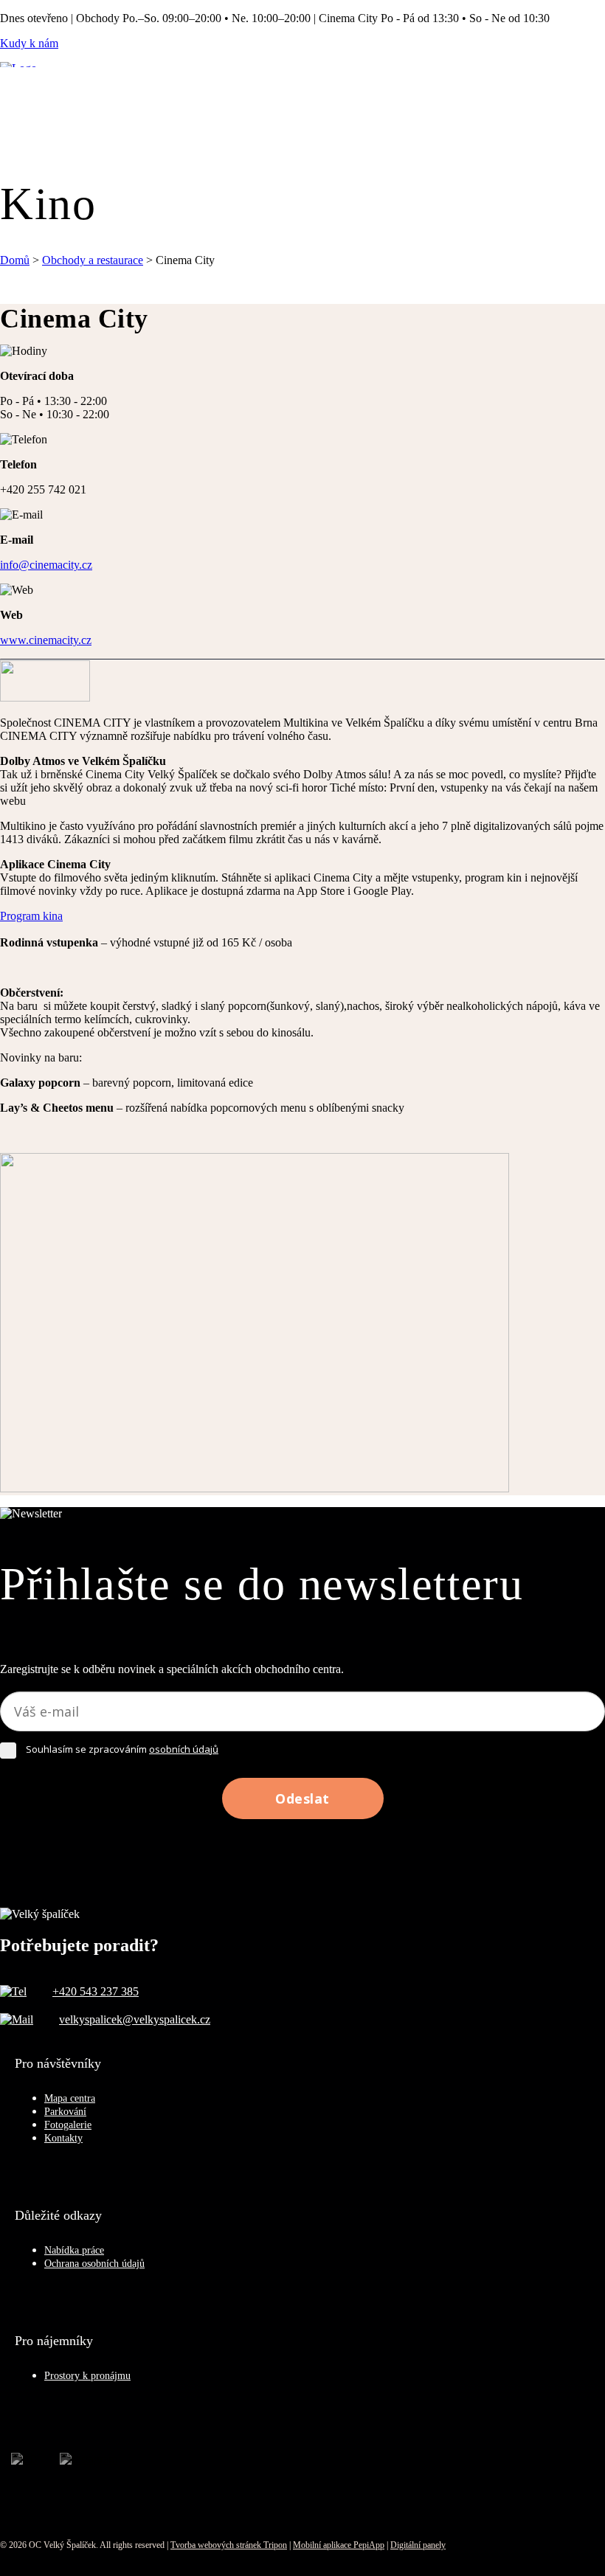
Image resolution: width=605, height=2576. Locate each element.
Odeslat (302, 1798)
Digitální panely (418, 2545)
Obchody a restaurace (93, 260)
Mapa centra (70, 2098)
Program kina (31, 916)
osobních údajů (184, 1749)
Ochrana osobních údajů (94, 2264)
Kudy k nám (29, 43)
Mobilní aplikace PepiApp (339, 2545)
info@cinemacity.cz (46, 565)
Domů (15, 260)
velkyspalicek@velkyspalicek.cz (135, 2019)
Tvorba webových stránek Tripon (229, 2545)
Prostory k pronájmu (87, 2376)
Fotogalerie (68, 2125)
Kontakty (63, 2138)
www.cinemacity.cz (46, 640)
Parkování (65, 2112)
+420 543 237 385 (96, 1991)
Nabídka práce (74, 2250)
